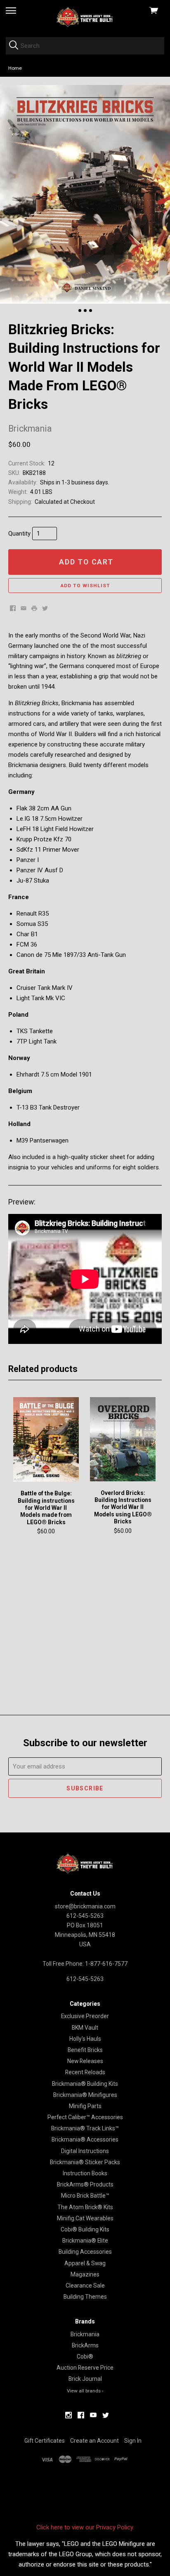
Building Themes (85, 2297)
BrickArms (85, 2345)
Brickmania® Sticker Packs (85, 2162)
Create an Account (94, 2441)
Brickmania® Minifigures (85, 2095)
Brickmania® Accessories (85, 2139)
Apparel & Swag (85, 2263)
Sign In (133, 2441)
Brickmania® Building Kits (85, 2084)
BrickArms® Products (85, 2184)
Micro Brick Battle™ (85, 2196)
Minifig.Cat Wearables (85, 2218)
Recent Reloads (85, 2072)
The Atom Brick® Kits (85, 2207)
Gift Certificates (45, 2441)
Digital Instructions (85, 2151)
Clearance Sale (85, 2286)
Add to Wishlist (85, 586)
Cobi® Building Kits (85, 2229)
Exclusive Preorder (85, 2016)
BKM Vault (85, 2028)
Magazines (85, 2274)
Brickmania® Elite (85, 2241)
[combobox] (85, 46)
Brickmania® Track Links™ (85, 2128)
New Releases (85, 2061)
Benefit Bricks (85, 2050)
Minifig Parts (85, 2106)
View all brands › (85, 2391)
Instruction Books (85, 2173)
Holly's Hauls (85, 2039)
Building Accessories (85, 2252)
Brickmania (85, 2334)
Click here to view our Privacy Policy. (85, 2527)
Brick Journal (85, 2379)
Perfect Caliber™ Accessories (85, 2117)
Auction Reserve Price (85, 2368)
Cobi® (85, 2356)
